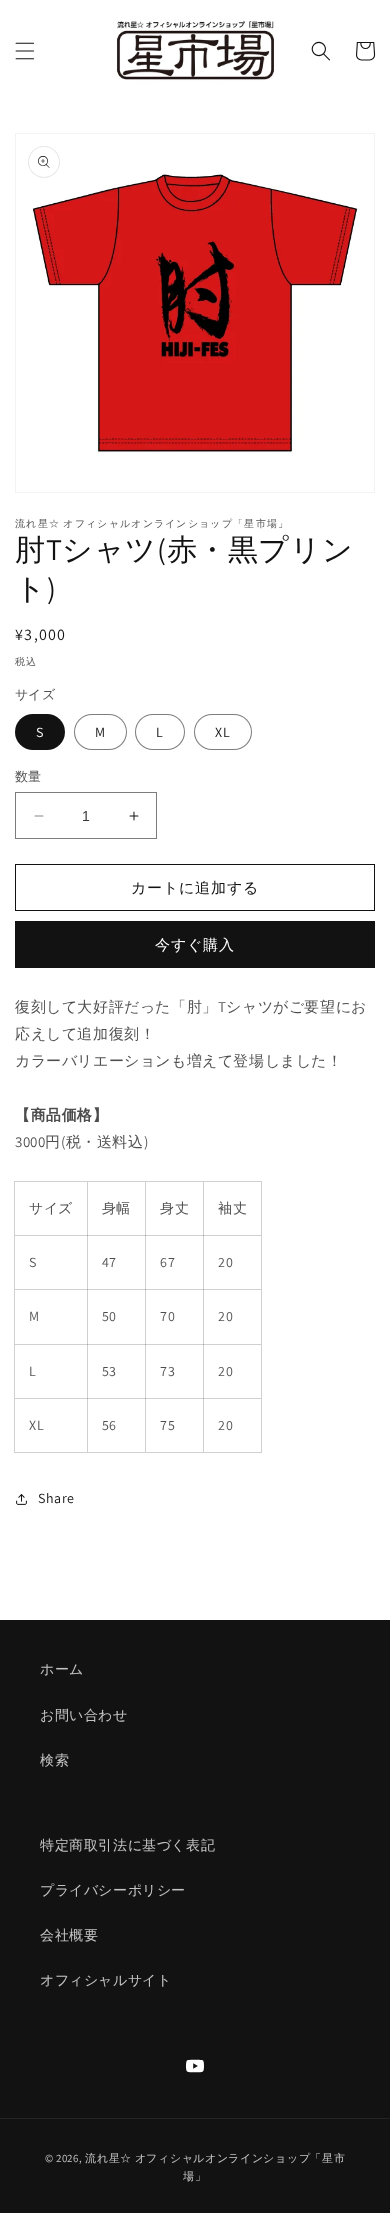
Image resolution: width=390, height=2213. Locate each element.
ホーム (62, 1669)
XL (223, 732)
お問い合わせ (84, 1715)
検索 (54, 1760)
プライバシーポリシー (113, 1890)
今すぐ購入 (195, 944)
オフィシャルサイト (105, 1980)
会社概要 (69, 1935)
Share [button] (56, 1498)
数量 (28, 776)
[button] (25, 51)
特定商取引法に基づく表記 (127, 1845)
